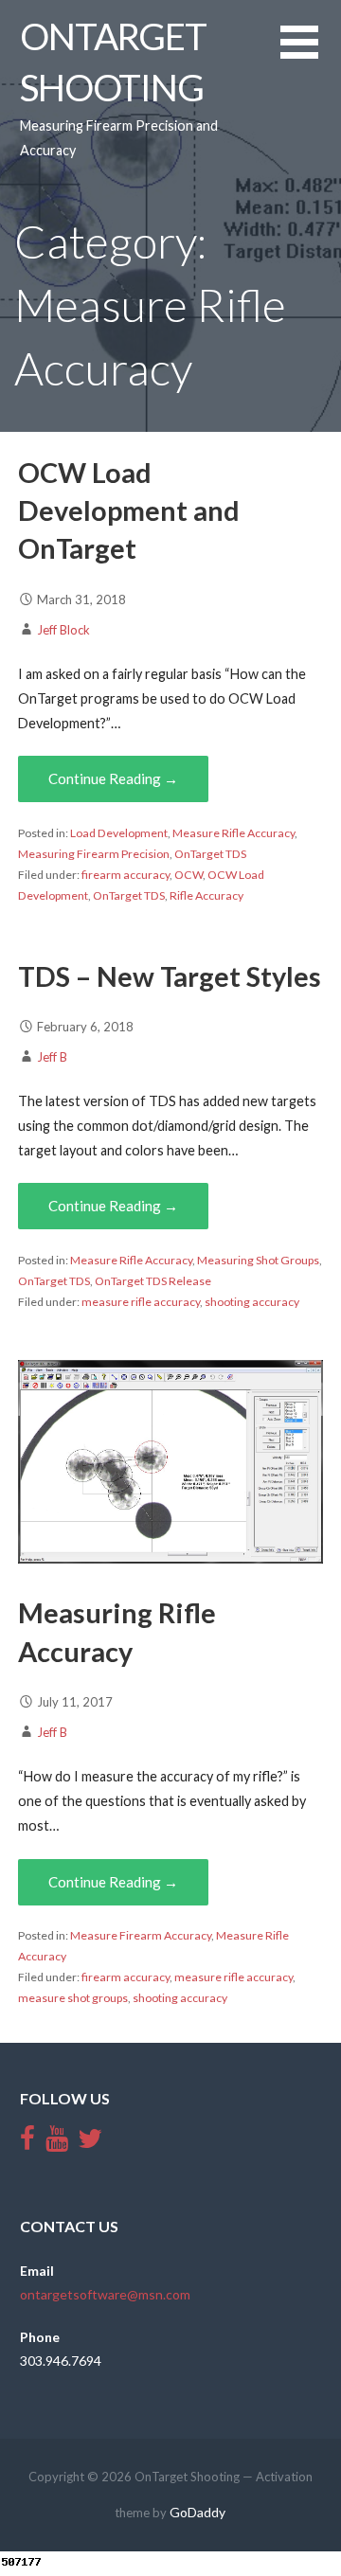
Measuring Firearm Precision (94, 854)
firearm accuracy (126, 875)
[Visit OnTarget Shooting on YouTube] (57, 2143)
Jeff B (52, 1057)
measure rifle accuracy (141, 1302)
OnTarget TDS (210, 854)
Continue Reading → (113, 778)
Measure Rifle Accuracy (233, 833)
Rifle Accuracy (206, 895)
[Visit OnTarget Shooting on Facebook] (27, 2143)
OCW (188, 875)
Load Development (119, 833)
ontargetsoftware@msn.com (105, 2294)
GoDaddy (197, 2512)
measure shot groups (73, 1998)
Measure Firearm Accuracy (141, 1935)
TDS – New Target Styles (170, 976)
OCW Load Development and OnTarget (129, 511)
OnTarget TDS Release (153, 1281)
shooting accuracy (252, 1302)
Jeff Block (63, 630)
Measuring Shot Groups (258, 1260)
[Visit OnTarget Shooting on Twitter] (90, 2143)
